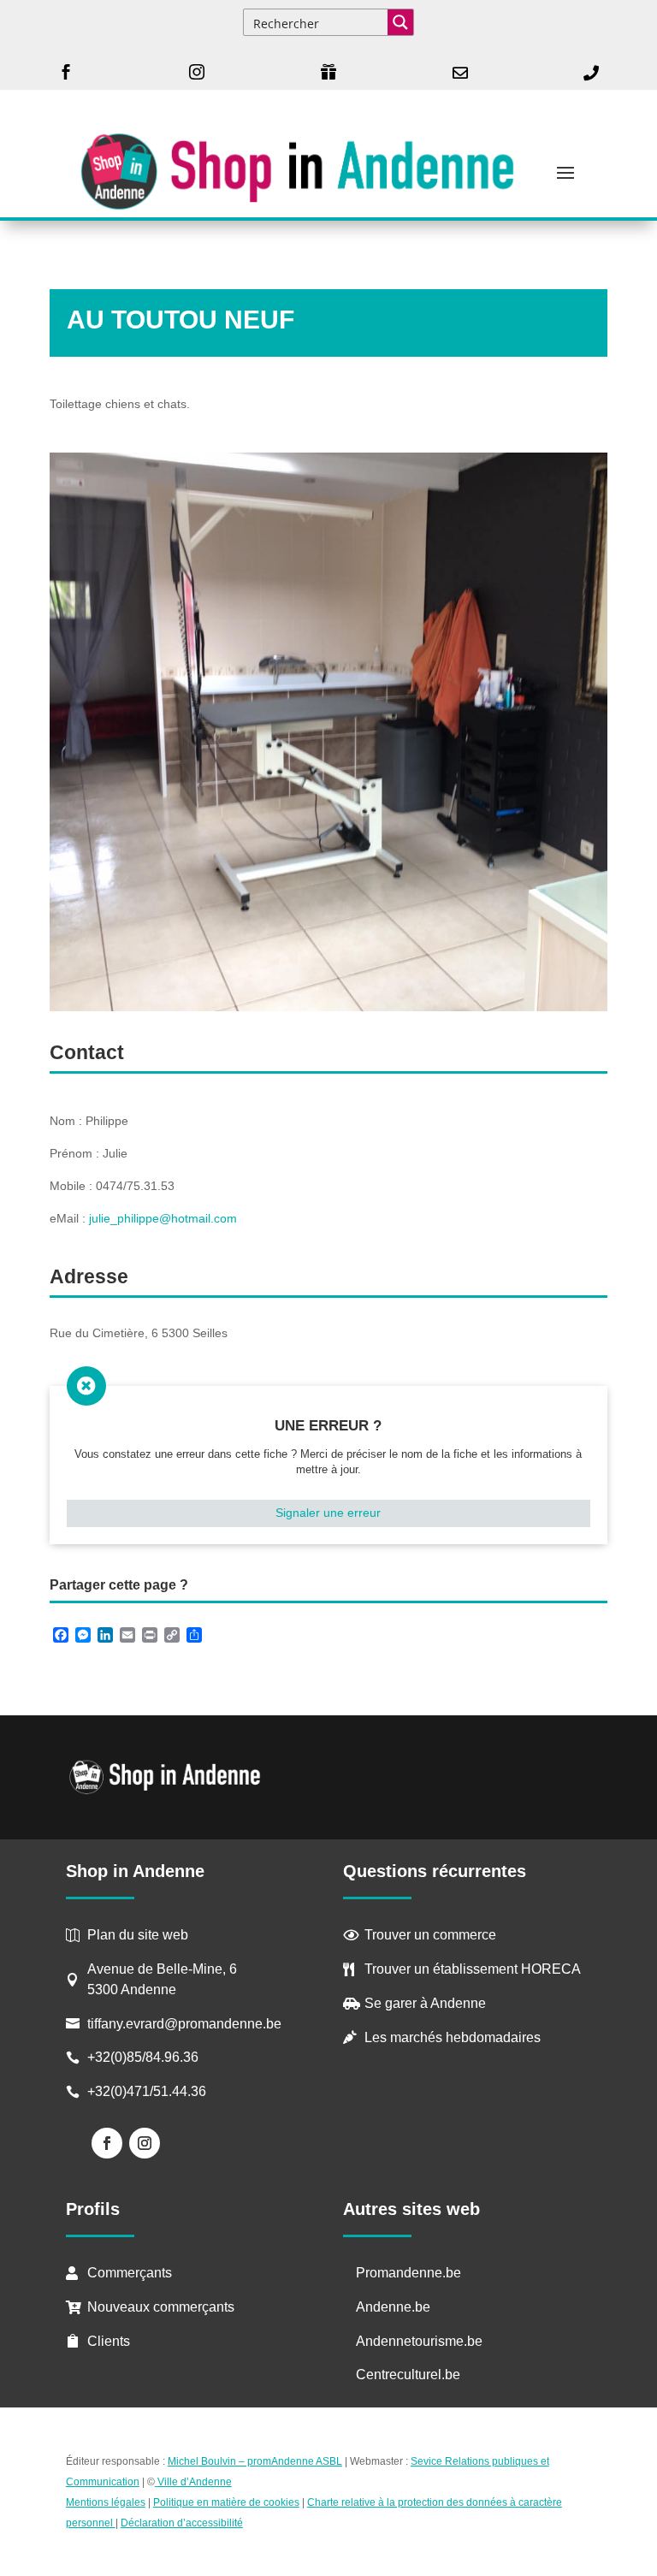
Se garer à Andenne (425, 2003)
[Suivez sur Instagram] (145, 2143)
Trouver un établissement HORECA (473, 1969)
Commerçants (130, 2273)
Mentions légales (106, 2502)
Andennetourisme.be (419, 2341)
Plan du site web (138, 1935)
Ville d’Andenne (195, 2482)
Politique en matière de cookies (226, 2502)
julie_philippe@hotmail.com (163, 1218)
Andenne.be (393, 2307)
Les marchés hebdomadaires (453, 2037)
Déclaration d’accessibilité (182, 2523)
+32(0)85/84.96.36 (143, 2057)
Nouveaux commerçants (161, 2307)
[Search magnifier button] (400, 22)
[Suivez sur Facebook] (107, 2143)
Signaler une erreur (328, 1513)
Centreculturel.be (408, 2375)
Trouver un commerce (430, 1935)
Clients (109, 2341)
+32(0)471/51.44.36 (148, 2091)
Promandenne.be (408, 2273)
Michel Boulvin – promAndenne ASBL (255, 2461)
